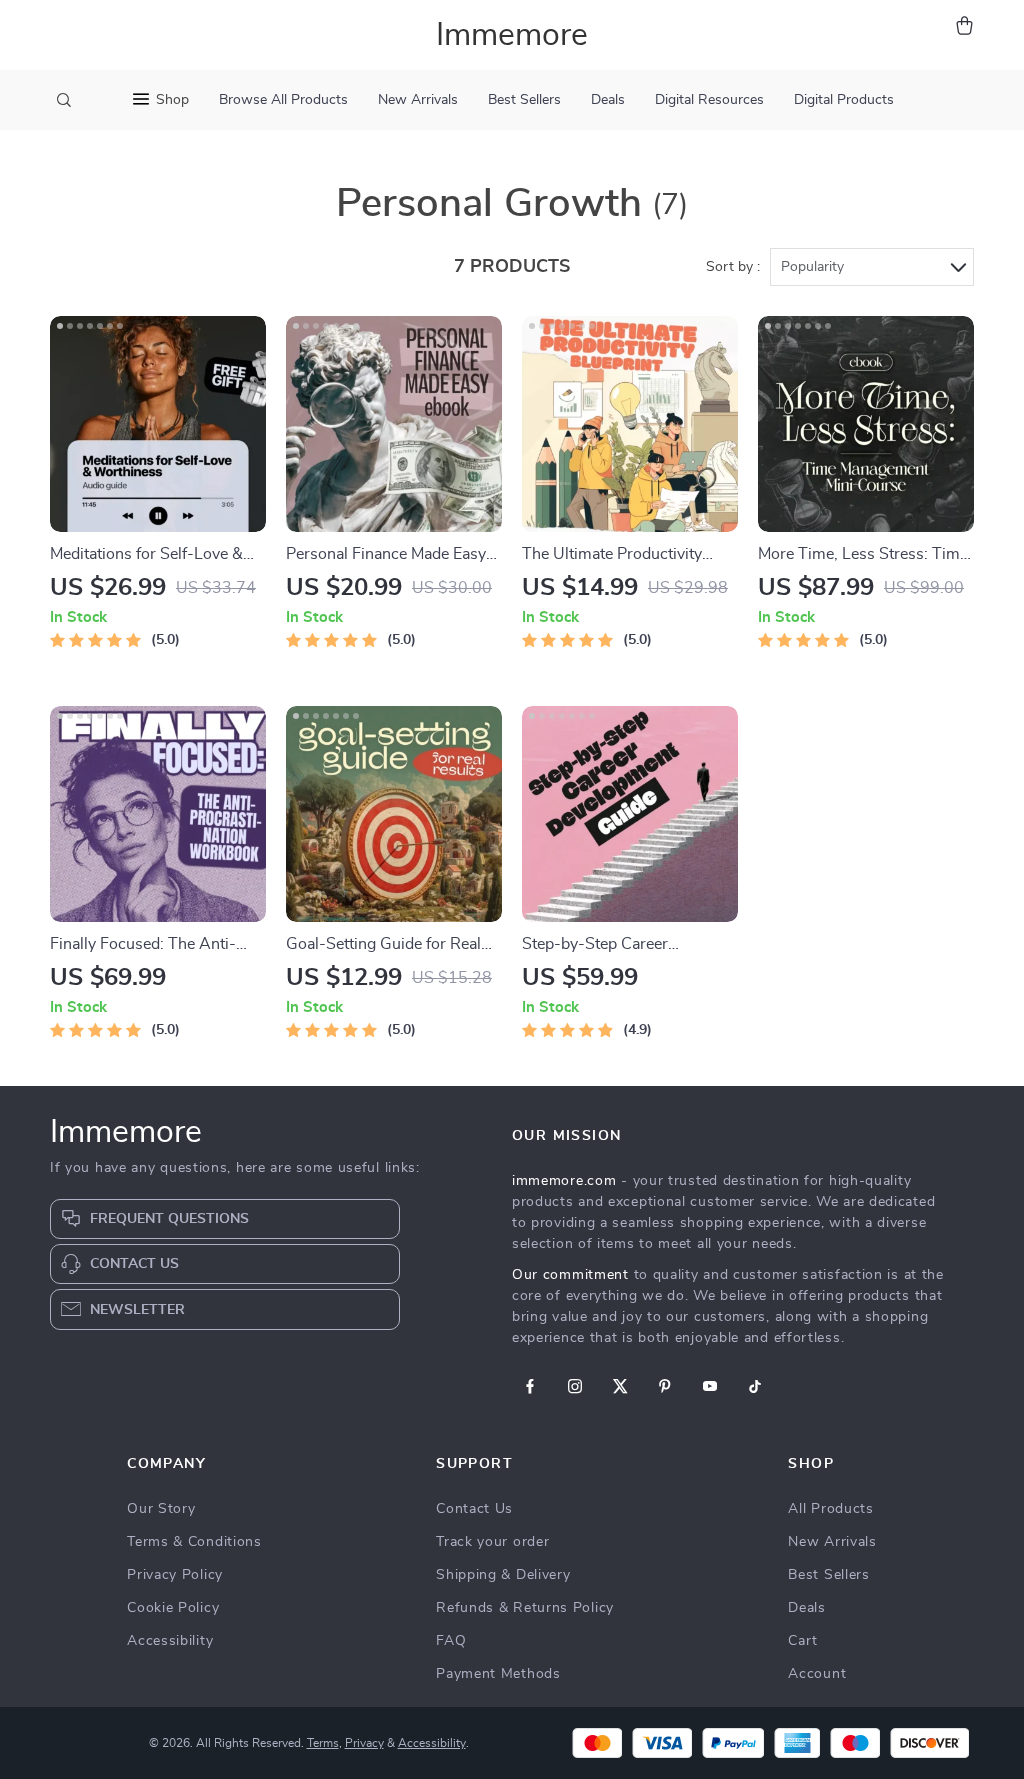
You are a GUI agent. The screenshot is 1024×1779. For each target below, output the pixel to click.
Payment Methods (498, 1674)
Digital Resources (709, 100)
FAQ (451, 1641)
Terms (323, 1743)
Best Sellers (524, 100)
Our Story (161, 1509)
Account (817, 1674)
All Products (830, 1509)
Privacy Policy (175, 1575)
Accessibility (170, 1641)
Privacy (364, 1743)
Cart (803, 1641)
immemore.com (564, 1181)
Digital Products (844, 100)
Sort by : (733, 267)
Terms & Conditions (194, 1542)
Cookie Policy (173, 1608)
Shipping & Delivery (503, 1575)
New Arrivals (418, 100)
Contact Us (474, 1509)
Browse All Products (283, 100)
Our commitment (570, 1275)
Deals (608, 100)
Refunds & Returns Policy (525, 1608)
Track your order (492, 1542)
